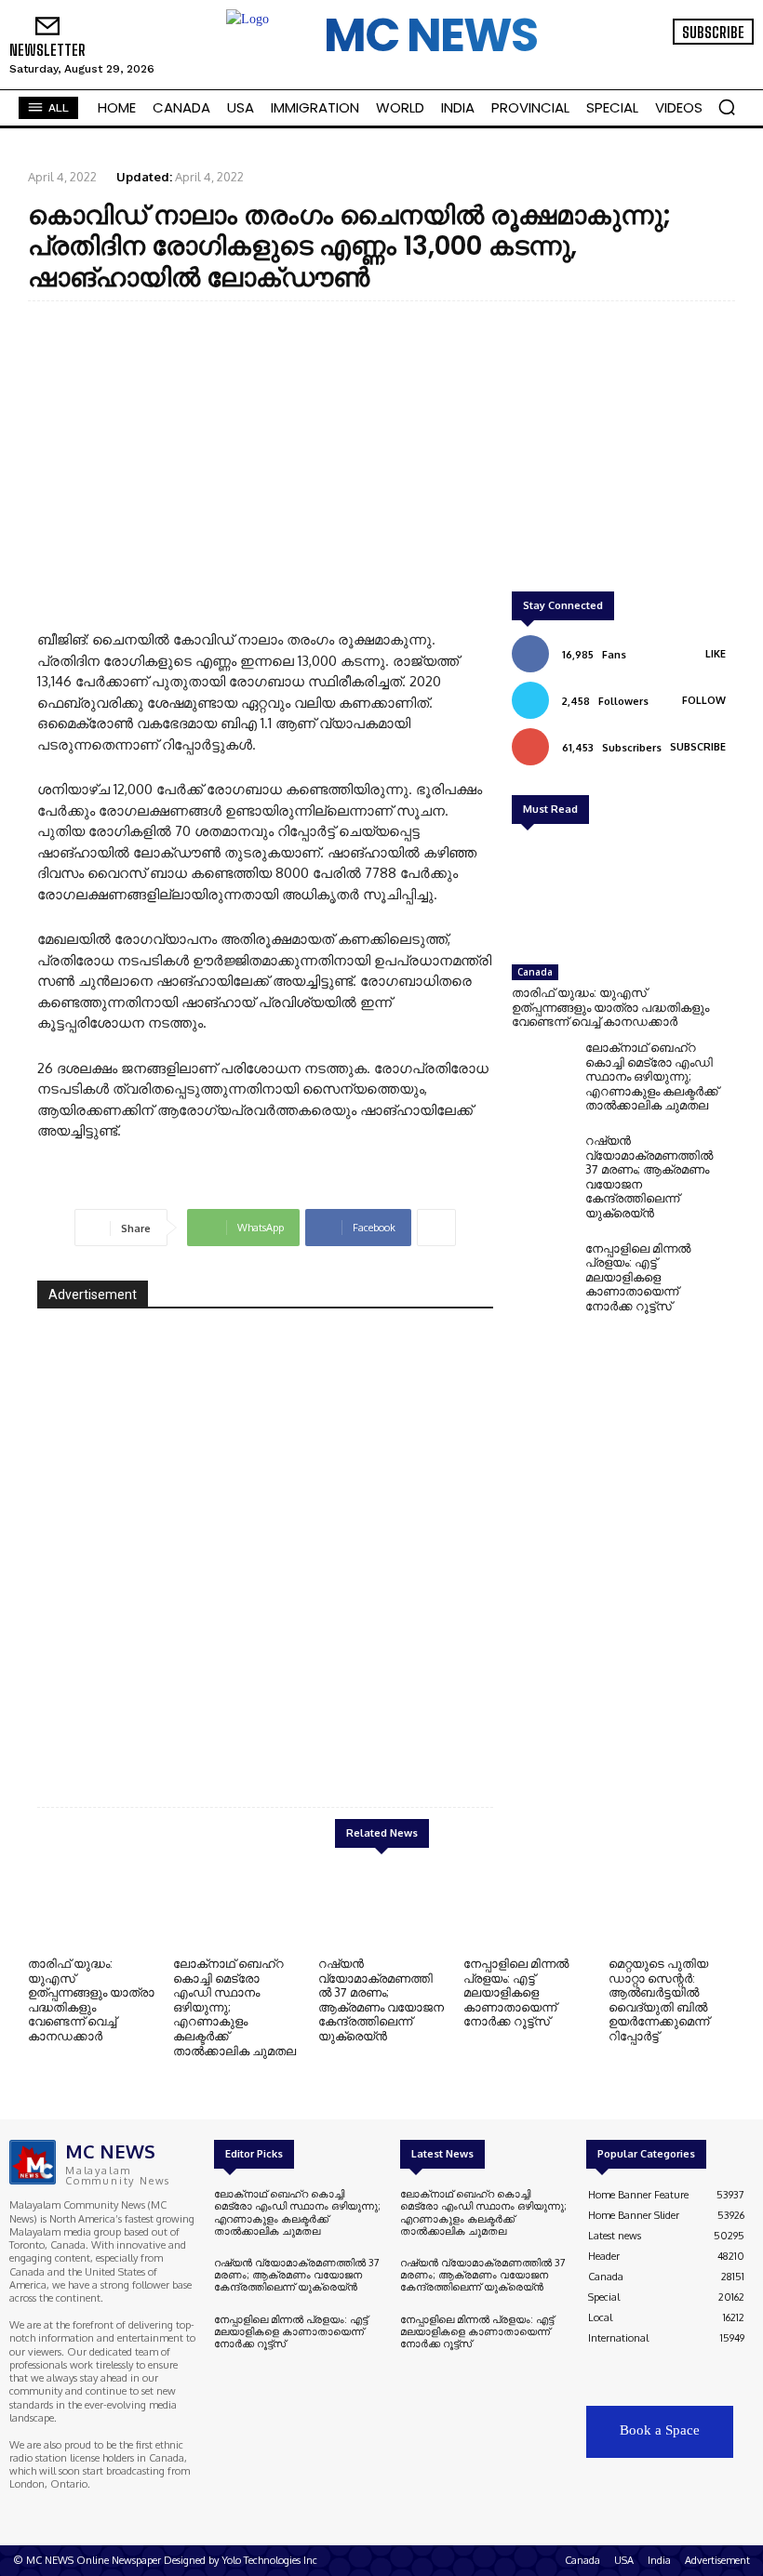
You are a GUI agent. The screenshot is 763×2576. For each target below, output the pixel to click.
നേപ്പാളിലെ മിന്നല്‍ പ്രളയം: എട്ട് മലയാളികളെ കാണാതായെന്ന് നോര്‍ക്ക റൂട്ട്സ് (638, 1277)
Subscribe (698, 747)
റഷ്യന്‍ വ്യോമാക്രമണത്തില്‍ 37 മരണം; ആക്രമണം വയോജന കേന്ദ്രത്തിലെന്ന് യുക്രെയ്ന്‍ (649, 1176)
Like (716, 654)
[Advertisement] (381, 450)
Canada (535, 972)
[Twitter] (705, 58)
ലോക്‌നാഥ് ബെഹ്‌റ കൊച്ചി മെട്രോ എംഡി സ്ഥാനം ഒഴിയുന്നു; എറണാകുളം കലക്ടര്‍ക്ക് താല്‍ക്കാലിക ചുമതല (652, 1076)
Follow (704, 700)
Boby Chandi (432, 1726)
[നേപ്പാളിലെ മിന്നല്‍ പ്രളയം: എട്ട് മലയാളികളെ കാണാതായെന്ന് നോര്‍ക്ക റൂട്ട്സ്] (544, 1271)
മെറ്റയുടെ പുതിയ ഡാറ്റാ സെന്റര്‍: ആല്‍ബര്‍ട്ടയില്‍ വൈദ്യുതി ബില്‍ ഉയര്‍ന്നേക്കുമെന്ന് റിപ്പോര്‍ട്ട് (659, 1999)
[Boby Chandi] (265, 1543)
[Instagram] (679, 58)
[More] (436, 1228)
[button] (727, 107)
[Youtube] (731, 58)
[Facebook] (653, 58)
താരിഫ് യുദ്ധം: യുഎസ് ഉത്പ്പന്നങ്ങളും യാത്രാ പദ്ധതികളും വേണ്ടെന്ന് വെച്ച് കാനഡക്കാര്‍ (610, 1007)
